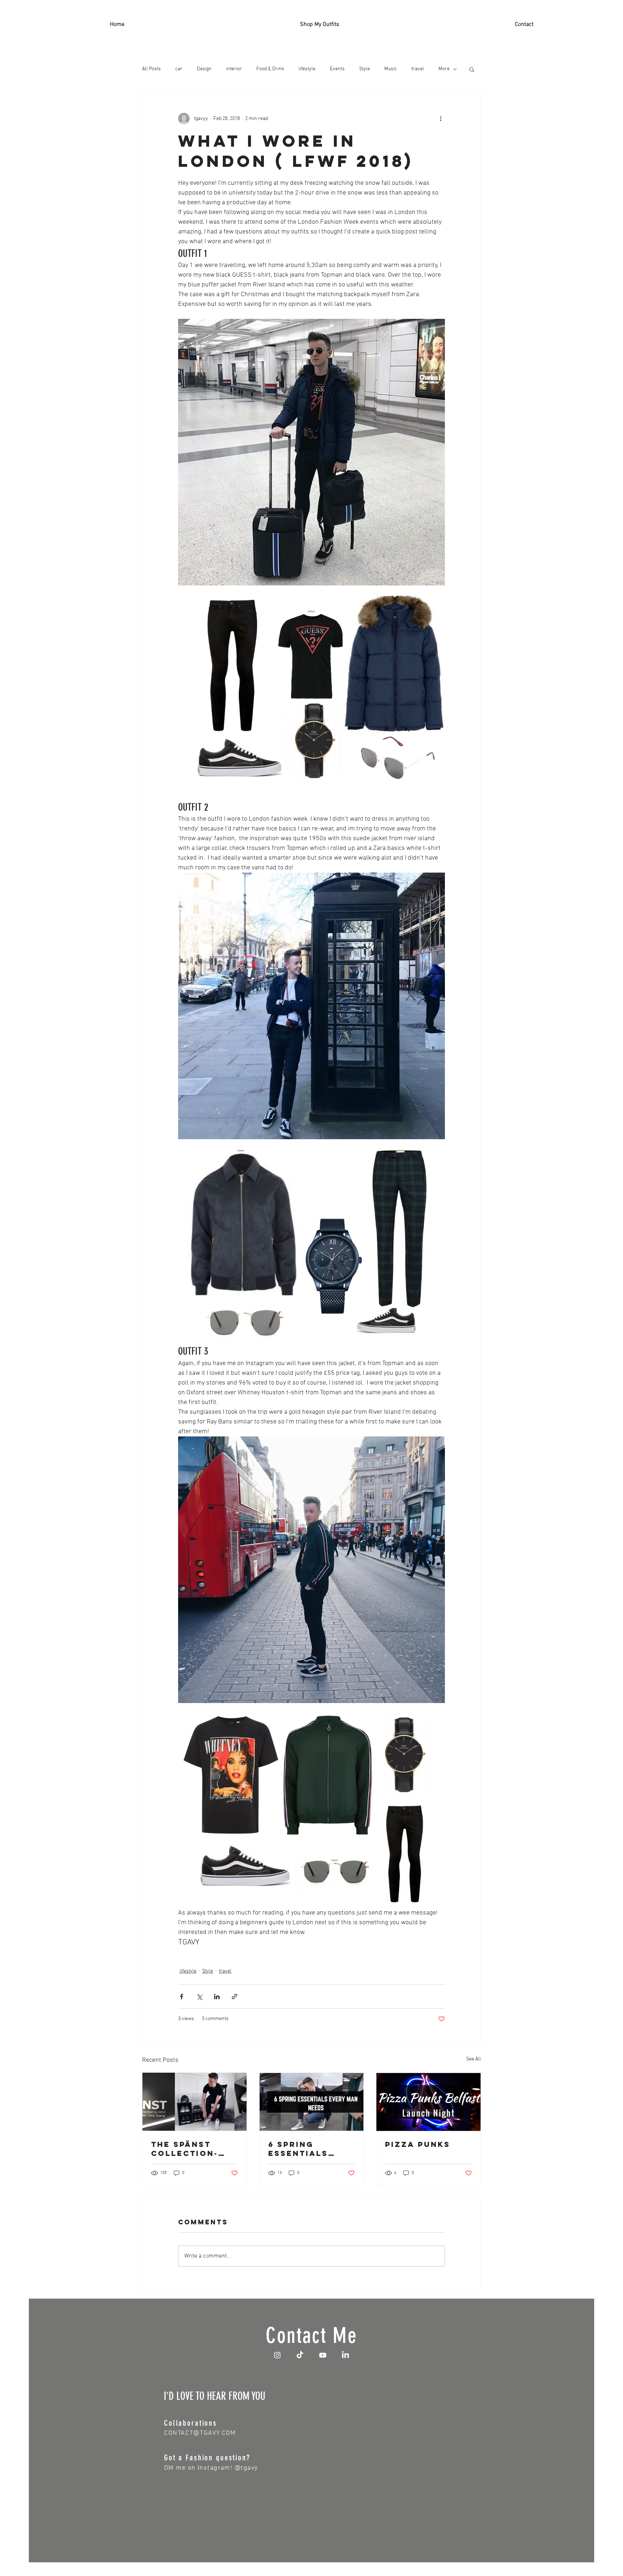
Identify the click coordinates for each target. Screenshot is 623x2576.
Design (204, 69)
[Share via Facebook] (182, 1996)
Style (364, 69)
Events (337, 69)
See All (474, 2059)
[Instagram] (277, 2355)
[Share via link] (235, 1996)
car (179, 69)
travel (418, 69)
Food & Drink (270, 69)
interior (234, 69)
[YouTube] (323, 2355)
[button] (472, 69)
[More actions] (441, 119)
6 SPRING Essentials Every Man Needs (298, 2149)
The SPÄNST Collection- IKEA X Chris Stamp (185, 2149)
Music (391, 69)
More (444, 69)
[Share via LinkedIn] (217, 1996)
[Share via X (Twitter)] (199, 1996)
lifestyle (307, 69)
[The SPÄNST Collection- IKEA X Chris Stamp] (195, 2102)
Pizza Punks (418, 2144)
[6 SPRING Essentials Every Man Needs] (312, 2102)
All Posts (151, 69)
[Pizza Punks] (428, 2102)
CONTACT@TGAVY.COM (200, 2433)
